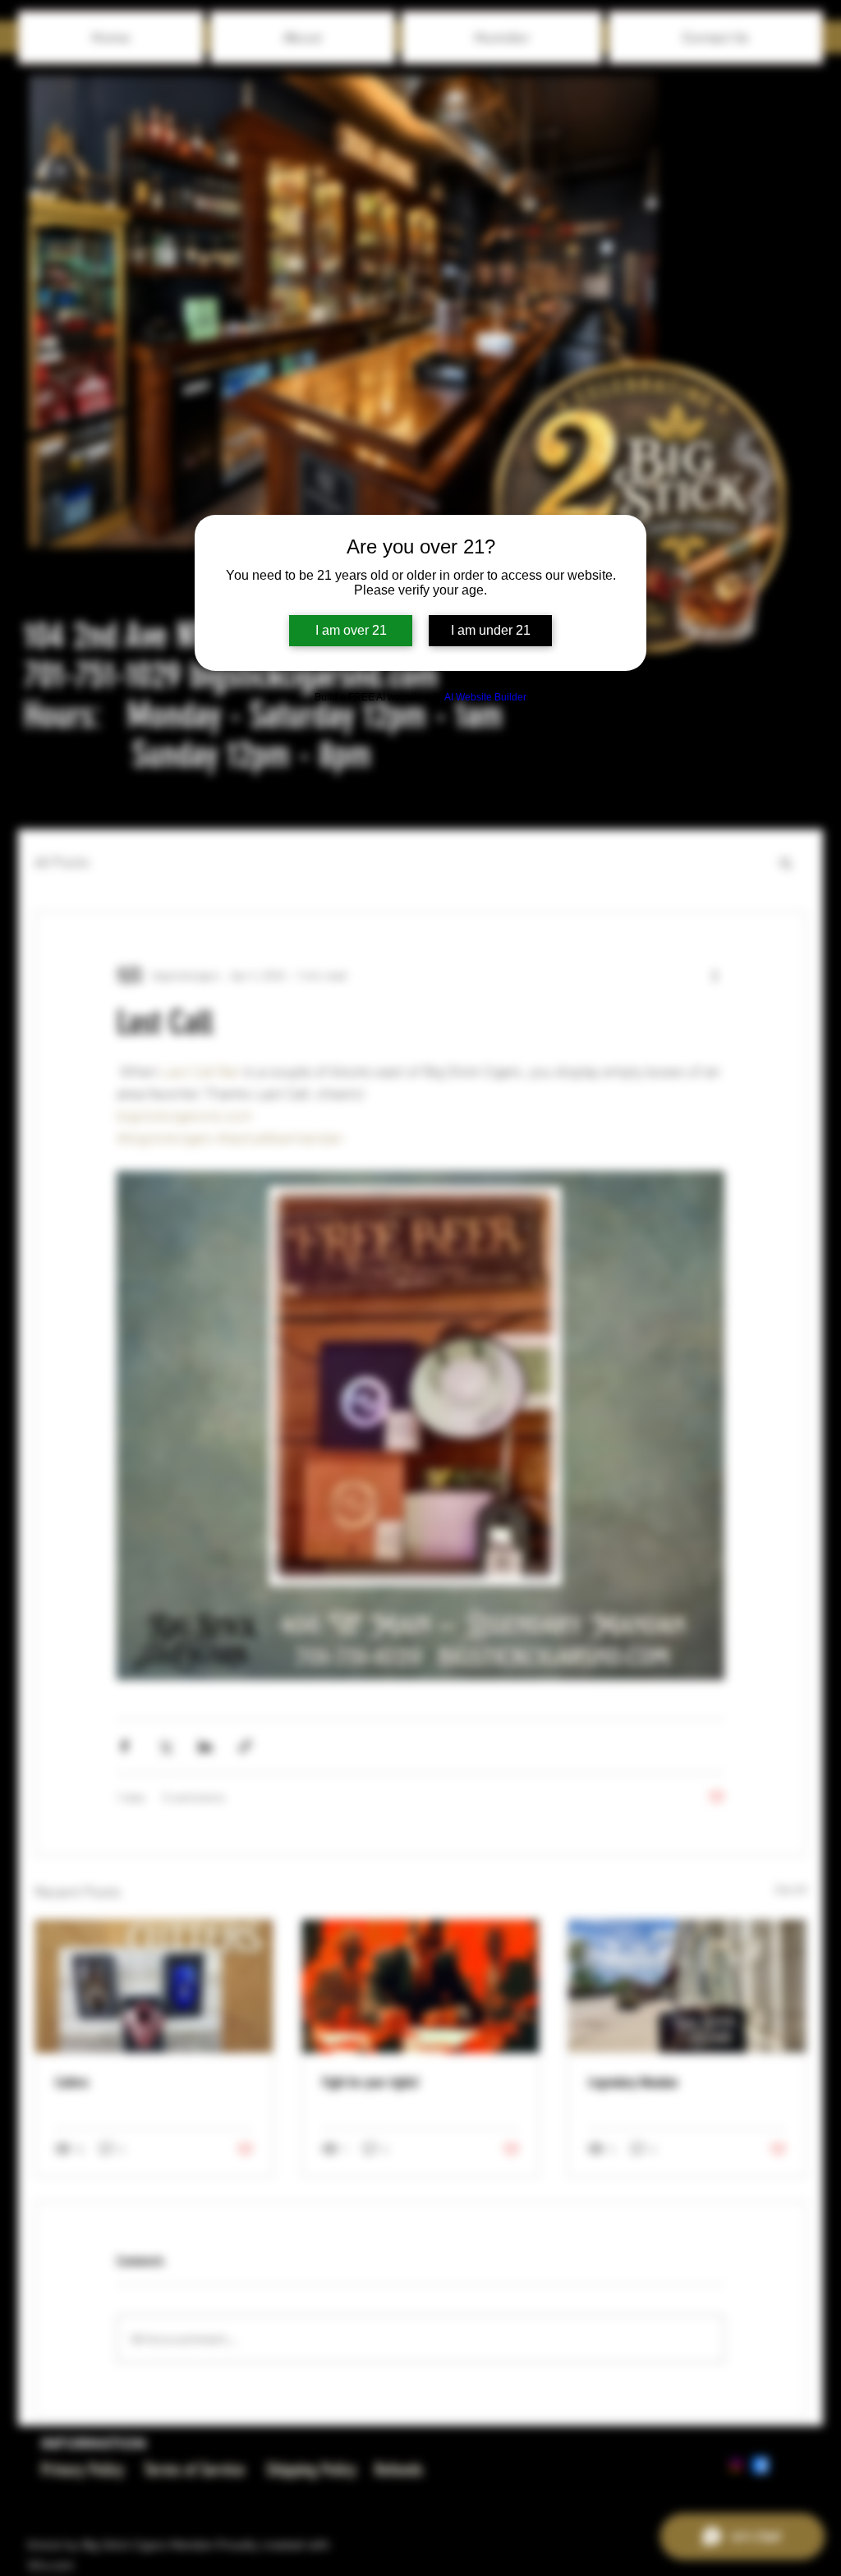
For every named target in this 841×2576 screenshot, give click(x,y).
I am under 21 (491, 630)
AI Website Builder (485, 697)
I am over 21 (351, 630)
